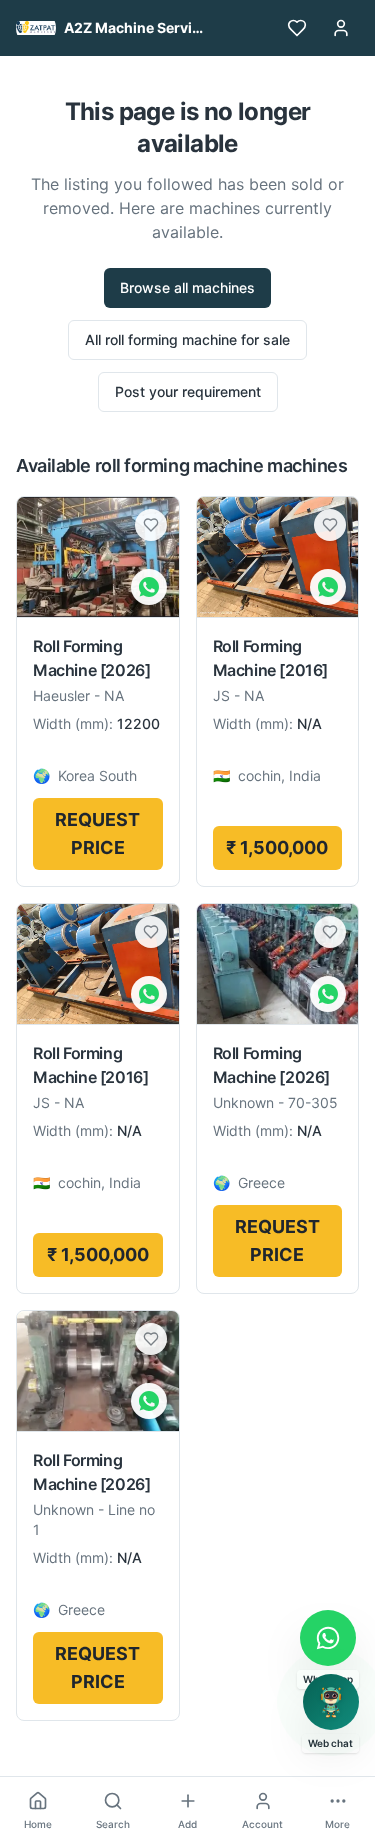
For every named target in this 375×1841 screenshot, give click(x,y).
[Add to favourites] (151, 525)
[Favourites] (297, 28)
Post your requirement (188, 391)
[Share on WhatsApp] (149, 587)
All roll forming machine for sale (187, 339)
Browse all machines (187, 287)
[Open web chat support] (331, 1702)
